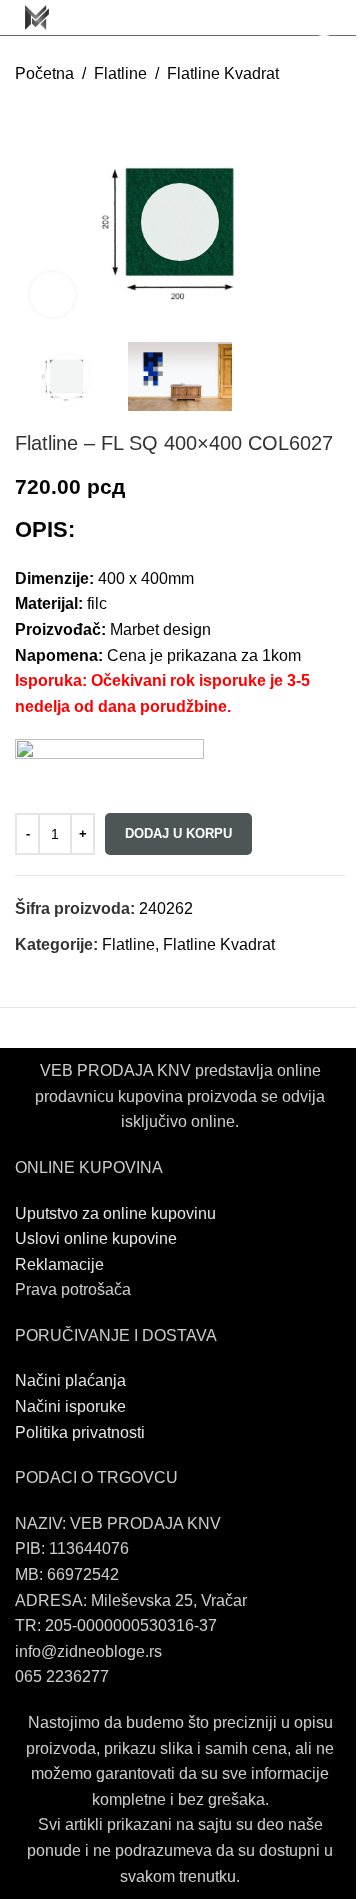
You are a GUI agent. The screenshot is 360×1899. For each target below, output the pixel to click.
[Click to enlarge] (52, 294)
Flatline (120, 73)
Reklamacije (59, 1264)
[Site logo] (37, 16)
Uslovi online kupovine (96, 1238)
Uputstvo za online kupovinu (117, 1213)
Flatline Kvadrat (223, 73)
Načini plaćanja (70, 1380)
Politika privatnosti (80, 1432)
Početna (44, 73)
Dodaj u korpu (178, 833)
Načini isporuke (70, 1406)
